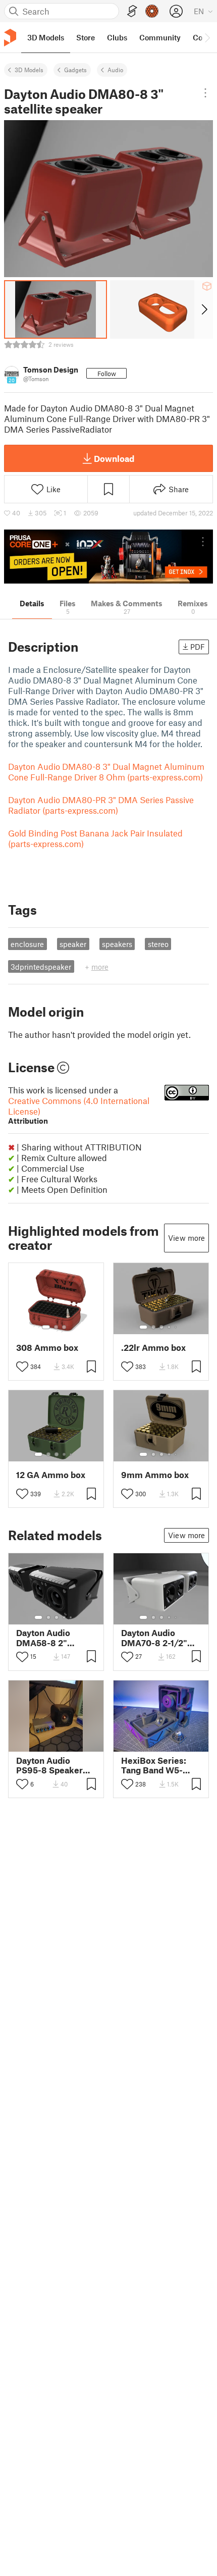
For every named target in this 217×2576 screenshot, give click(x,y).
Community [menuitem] (160, 37)
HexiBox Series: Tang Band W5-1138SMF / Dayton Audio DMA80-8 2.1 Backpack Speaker (160, 1765)
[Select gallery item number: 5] (177, 1327)
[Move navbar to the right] (207, 37)
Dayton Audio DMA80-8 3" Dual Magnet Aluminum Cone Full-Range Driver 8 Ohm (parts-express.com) (106, 772)
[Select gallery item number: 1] (46, 1327)
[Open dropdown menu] (205, 93)
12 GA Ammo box (51, 1475)
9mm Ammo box (155, 1475)
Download (114, 458)
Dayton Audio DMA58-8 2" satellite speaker (50, 1638)
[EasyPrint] (132, 11)
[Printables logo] (10, 38)
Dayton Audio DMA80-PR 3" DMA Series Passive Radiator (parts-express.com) (101, 805)
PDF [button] (198, 647)
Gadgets (75, 70)
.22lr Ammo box (153, 1348)
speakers (117, 944)
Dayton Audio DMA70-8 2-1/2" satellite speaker (155, 1638)
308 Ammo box (47, 1348)
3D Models (29, 70)
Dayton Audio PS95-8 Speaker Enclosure (49, 1765)
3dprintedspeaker (41, 967)
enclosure (27, 944)
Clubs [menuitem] (117, 37)
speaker (73, 944)
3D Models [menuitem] (46, 37)
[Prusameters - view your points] (152, 11)
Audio (115, 70)
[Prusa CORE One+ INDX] (108, 557)
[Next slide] (204, 309)
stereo (158, 944)
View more (186, 1238)
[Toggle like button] (22, 1366)
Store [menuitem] (86, 37)
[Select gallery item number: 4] (170, 1327)
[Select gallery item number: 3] (64, 1327)
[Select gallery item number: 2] (56, 1327)
